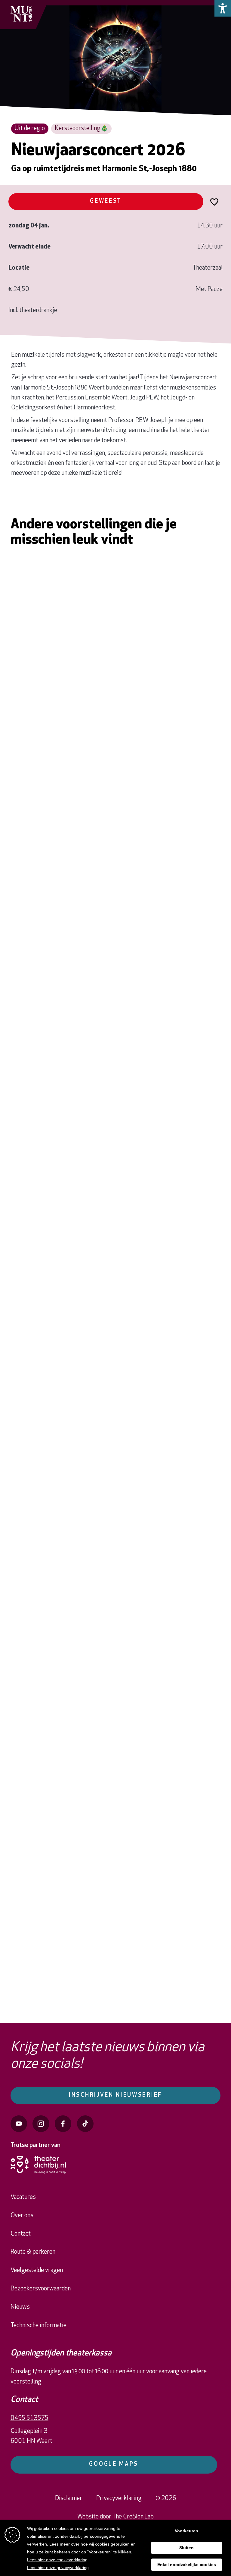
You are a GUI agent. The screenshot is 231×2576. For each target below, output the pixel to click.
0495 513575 (29, 2418)
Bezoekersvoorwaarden (41, 2289)
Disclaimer (69, 2498)
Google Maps (114, 2464)
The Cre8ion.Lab (133, 2517)
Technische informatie (38, 2326)
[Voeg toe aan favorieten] (214, 201)
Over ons (22, 2216)
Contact (21, 2234)
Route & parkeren (33, 2252)
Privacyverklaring (119, 2498)
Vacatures (23, 2197)
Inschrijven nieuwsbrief (115, 2095)
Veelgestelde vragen (37, 2270)
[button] (223, 8)
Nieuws (20, 2307)
